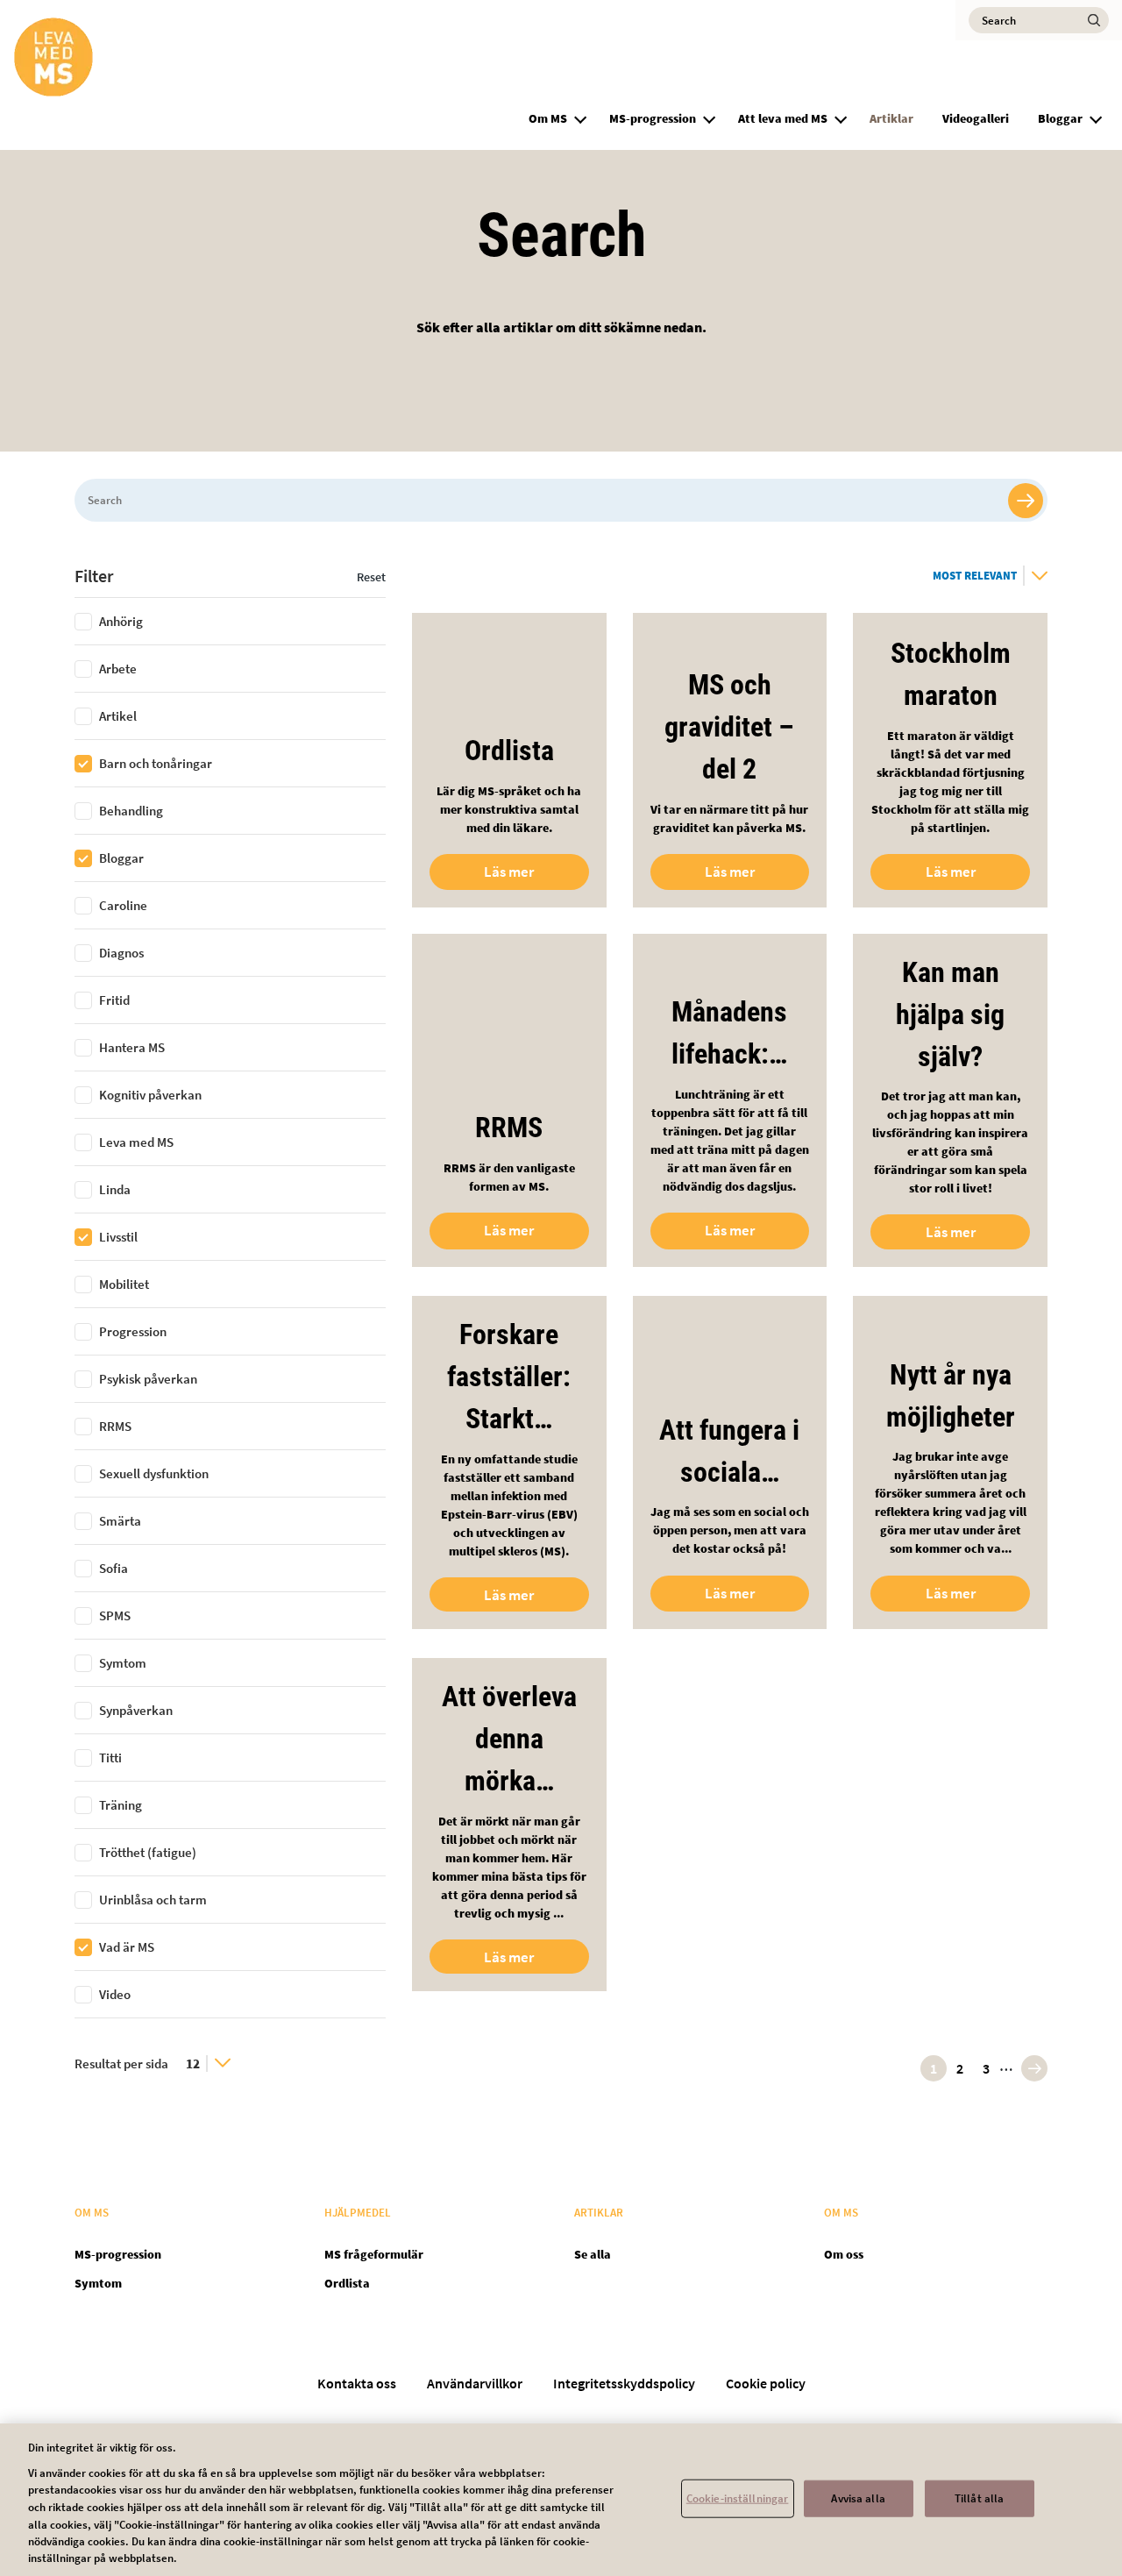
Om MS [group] (548, 118)
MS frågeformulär (374, 2254)
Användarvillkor (475, 2383)
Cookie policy (766, 2383)
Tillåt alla (979, 2498)
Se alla (593, 2254)
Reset (371, 577)
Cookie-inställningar (738, 2498)
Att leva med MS (783, 118)
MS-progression (653, 118)
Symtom (98, 2283)
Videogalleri (976, 118)
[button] (580, 117)
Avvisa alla (858, 2498)
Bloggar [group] (1060, 118)
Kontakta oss (357, 2383)
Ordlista (347, 2283)
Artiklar (891, 118)
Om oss (844, 2254)
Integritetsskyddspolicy (624, 2383)
